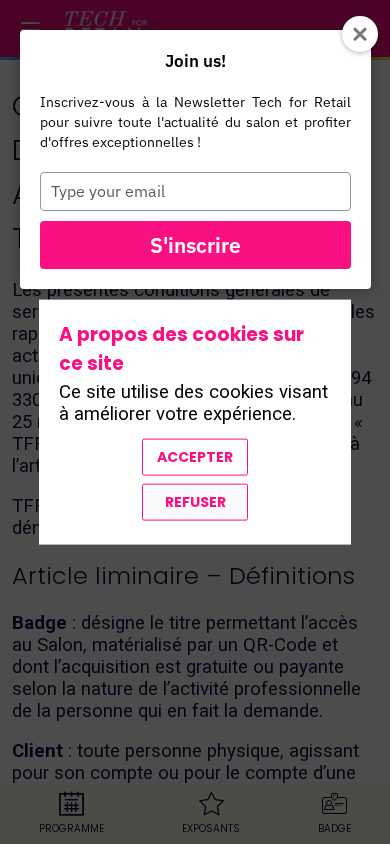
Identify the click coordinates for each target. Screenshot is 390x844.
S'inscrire (195, 245)
